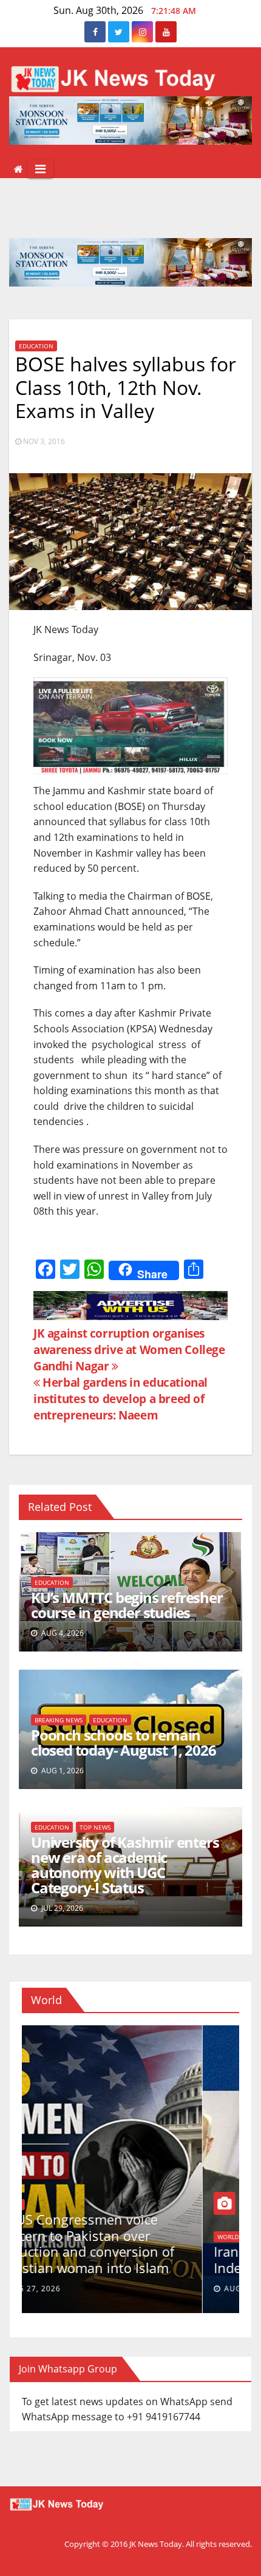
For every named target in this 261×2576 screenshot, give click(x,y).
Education (36, 346)
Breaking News (59, 1720)
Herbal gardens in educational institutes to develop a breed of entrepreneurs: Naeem (120, 1399)
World (47, 2205)
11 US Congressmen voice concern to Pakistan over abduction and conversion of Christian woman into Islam (122, 2243)
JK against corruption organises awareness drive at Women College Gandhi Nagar (129, 1349)
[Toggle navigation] (40, 169)
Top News (95, 1827)
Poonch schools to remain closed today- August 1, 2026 (123, 1742)
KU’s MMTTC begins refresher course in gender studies (127, 1605)
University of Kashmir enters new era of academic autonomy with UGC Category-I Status (125, 1865)
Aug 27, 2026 (70, 2289)
